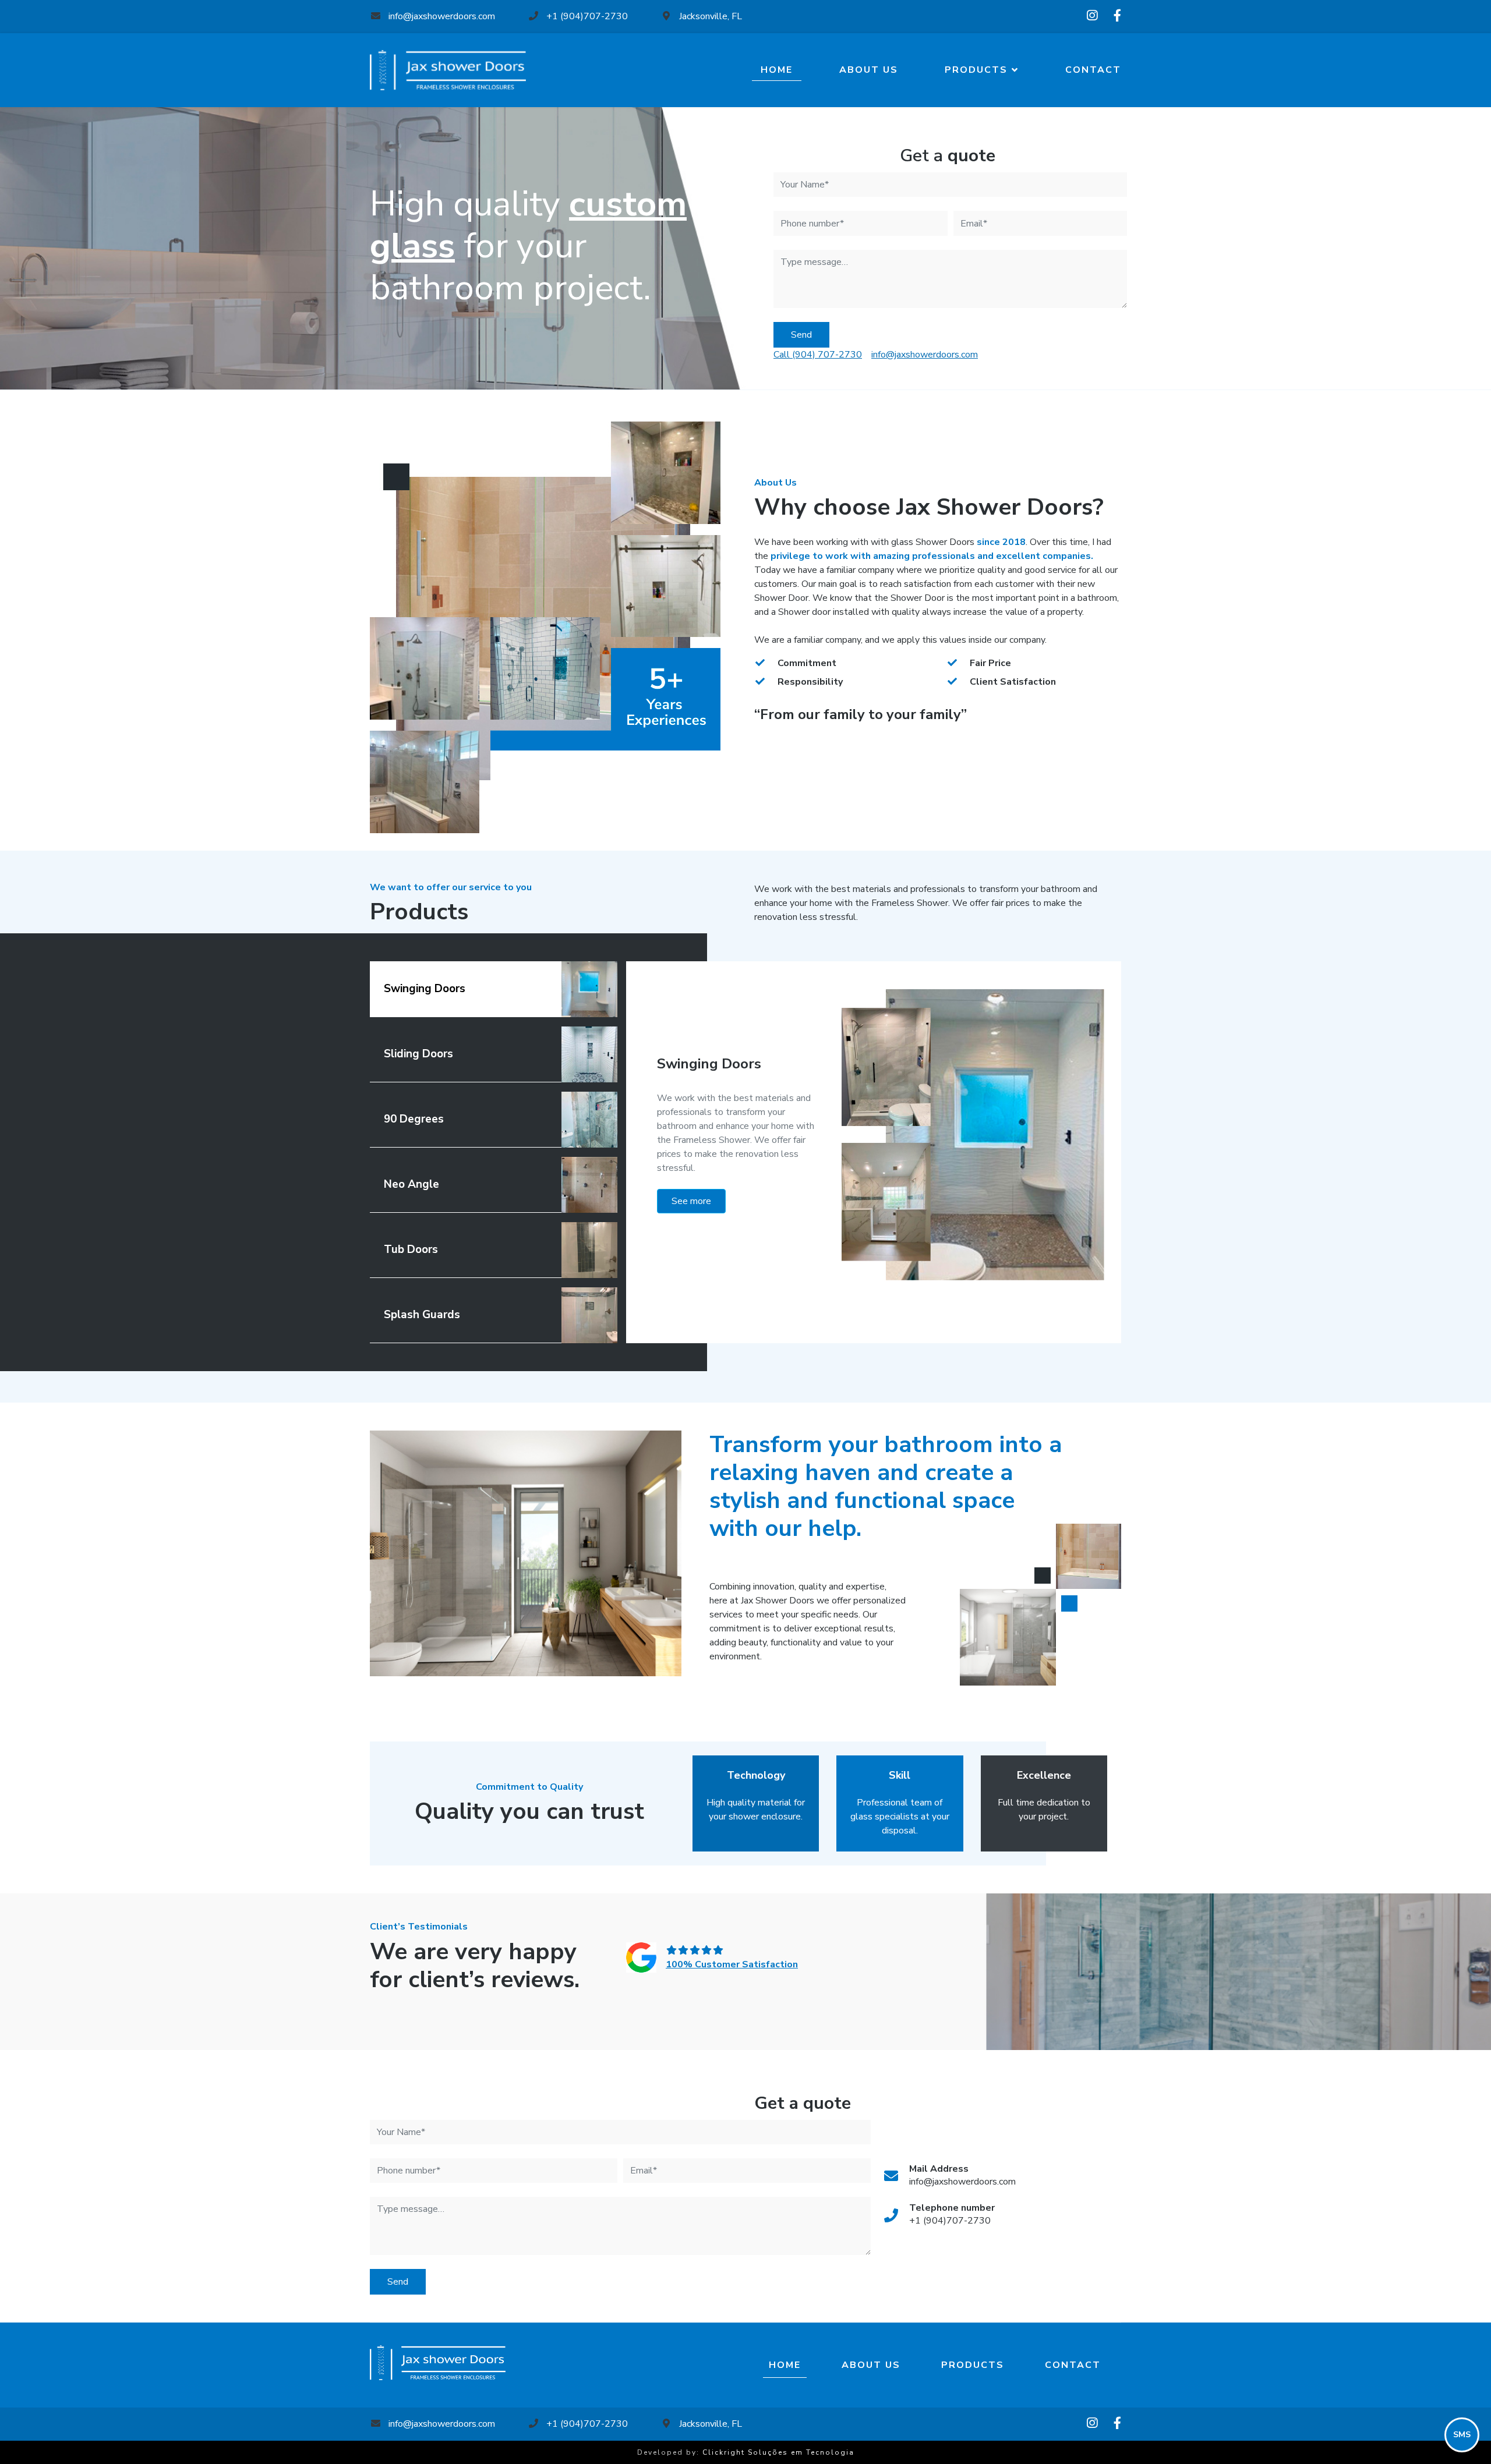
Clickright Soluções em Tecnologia (778, 2452)
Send (801, 335)
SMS (1462, 2435)
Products (976, 70)
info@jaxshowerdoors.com (441, 16)
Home (777, 70)
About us (869, 70)
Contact (1093, 70)
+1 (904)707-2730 (586, 16)
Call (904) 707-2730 (818, 355)
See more (691, 1201)
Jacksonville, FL (709, 16)
